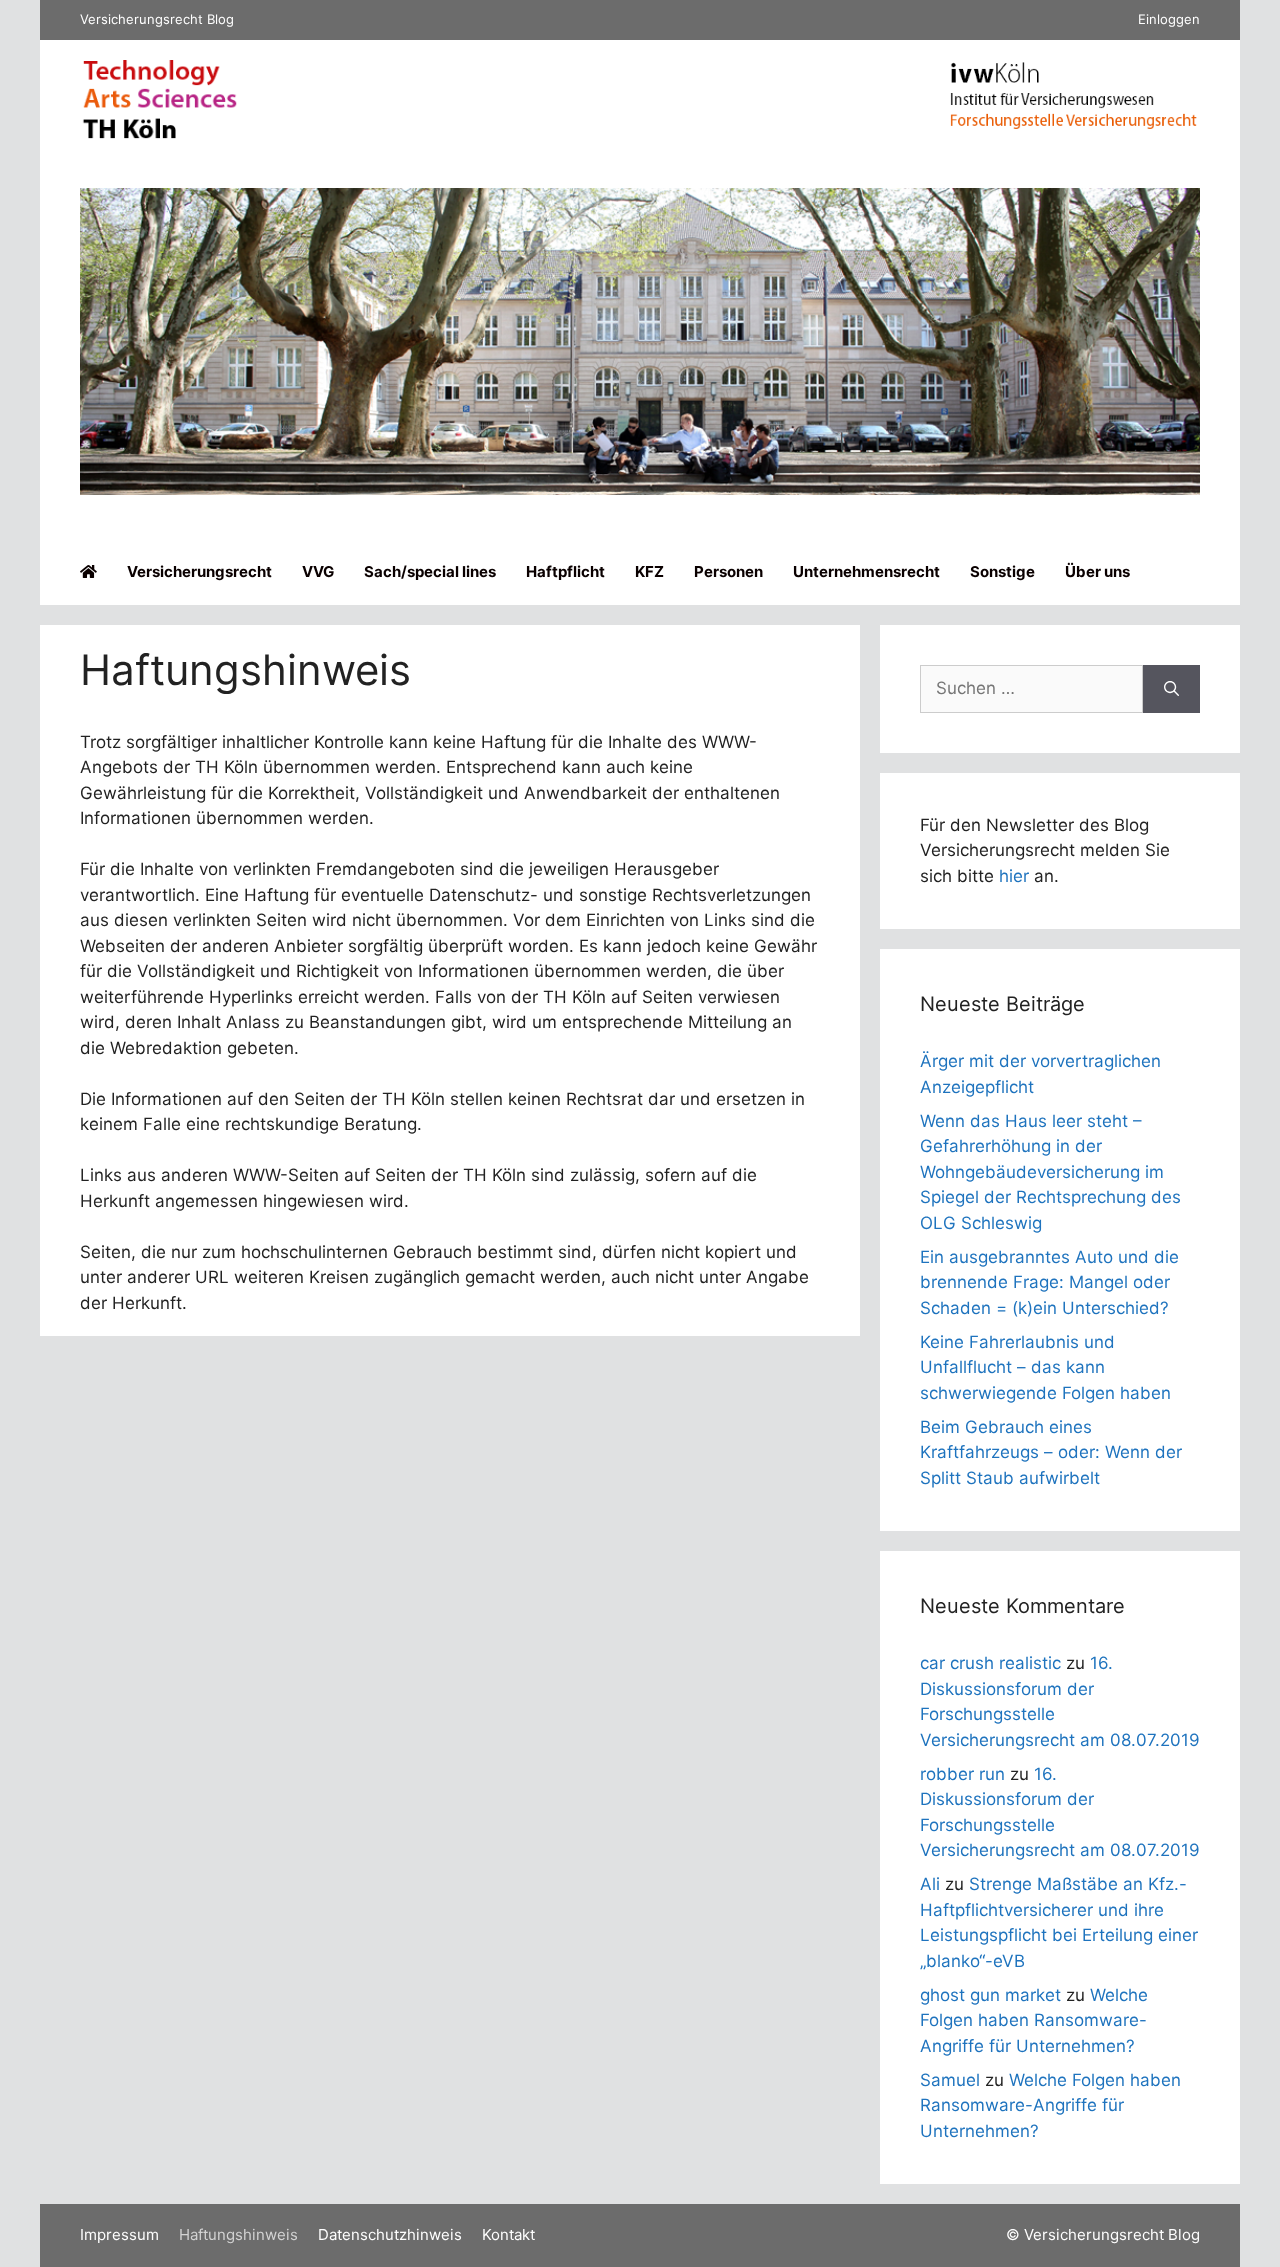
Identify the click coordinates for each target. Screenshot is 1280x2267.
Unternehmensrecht (866, 571)
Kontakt (508, 2234)
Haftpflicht (565, 571)
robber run (962, 1774)
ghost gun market (990, 1995)
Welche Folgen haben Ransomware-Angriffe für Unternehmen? (1034, 2020)
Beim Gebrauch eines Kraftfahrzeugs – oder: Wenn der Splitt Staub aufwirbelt (1051, 1452)
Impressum (119, 2234)
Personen (728, 571)
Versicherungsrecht (199, 571)
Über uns (1097, 571)
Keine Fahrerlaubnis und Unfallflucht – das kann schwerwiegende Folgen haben (1045, 1367)
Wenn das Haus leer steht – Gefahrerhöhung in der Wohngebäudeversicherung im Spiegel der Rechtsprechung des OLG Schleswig (1050, 1172)
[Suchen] (1171, 689)
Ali (930, 1884)
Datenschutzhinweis (390, 2234)
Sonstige (1002, 571)
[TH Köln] (160, 134)
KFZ (649, 571)
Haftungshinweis (238, 2234)
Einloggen (1169, 19)
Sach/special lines (430, 571)
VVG (318, 571)
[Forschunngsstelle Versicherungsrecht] (1075, 123)
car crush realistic (990, 1663)
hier (1014, 876)
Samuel (950, 2080)
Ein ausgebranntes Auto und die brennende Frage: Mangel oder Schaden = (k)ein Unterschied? (1049, 1282)
